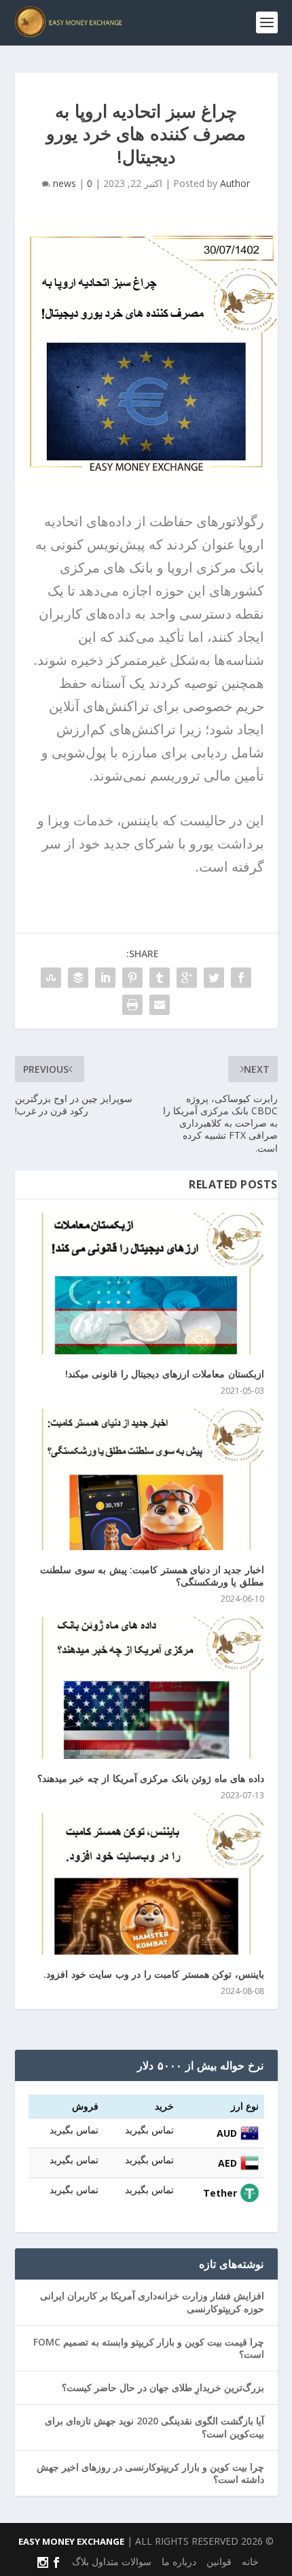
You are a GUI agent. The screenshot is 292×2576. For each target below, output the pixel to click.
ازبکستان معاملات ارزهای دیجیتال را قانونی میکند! (165, 1374)
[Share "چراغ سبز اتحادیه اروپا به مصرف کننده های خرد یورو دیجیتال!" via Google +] (187, 978)
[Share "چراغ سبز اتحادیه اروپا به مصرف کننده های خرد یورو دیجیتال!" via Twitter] (214, 978)
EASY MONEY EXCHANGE (71, 2541)
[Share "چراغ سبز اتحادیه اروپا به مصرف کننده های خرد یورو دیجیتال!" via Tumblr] (160, 978)
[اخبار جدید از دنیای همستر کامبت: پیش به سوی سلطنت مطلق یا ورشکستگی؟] (146, 1479)
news (65, 183)
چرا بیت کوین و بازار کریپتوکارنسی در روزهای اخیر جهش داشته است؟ (150, 2473)
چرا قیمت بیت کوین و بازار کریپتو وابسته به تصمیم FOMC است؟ (149, 2348)
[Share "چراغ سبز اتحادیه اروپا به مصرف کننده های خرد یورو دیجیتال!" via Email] (160, 1005)
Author (235, 183)
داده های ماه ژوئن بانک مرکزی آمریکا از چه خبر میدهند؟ (151, 1778)
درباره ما (179, 2561)
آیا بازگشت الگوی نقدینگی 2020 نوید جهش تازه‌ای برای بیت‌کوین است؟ (154, 2427)
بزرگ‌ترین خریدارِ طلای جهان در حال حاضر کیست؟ (163, 2387)
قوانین (219, 2561)
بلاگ (80, 2561)
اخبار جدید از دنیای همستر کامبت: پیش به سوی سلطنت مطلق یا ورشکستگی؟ (152, 1576)
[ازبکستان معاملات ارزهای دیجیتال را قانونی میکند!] (146, 1284)
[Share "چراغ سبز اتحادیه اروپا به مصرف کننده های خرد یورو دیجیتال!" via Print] (132, 1005)
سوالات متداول (122, 2561)
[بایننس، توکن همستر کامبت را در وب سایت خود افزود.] (146, 1884)
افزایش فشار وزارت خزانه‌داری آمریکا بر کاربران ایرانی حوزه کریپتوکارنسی (152, 2302)
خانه (250, 2561)
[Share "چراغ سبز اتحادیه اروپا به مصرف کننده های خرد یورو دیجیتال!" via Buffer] (78, 978)
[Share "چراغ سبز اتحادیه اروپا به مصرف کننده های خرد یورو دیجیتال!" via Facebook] (241, 978)
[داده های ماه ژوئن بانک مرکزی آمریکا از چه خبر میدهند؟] (146, 1687)
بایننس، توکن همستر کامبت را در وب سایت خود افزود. (154, 1974)
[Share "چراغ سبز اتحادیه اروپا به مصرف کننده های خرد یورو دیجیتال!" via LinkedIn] (105, 978)
